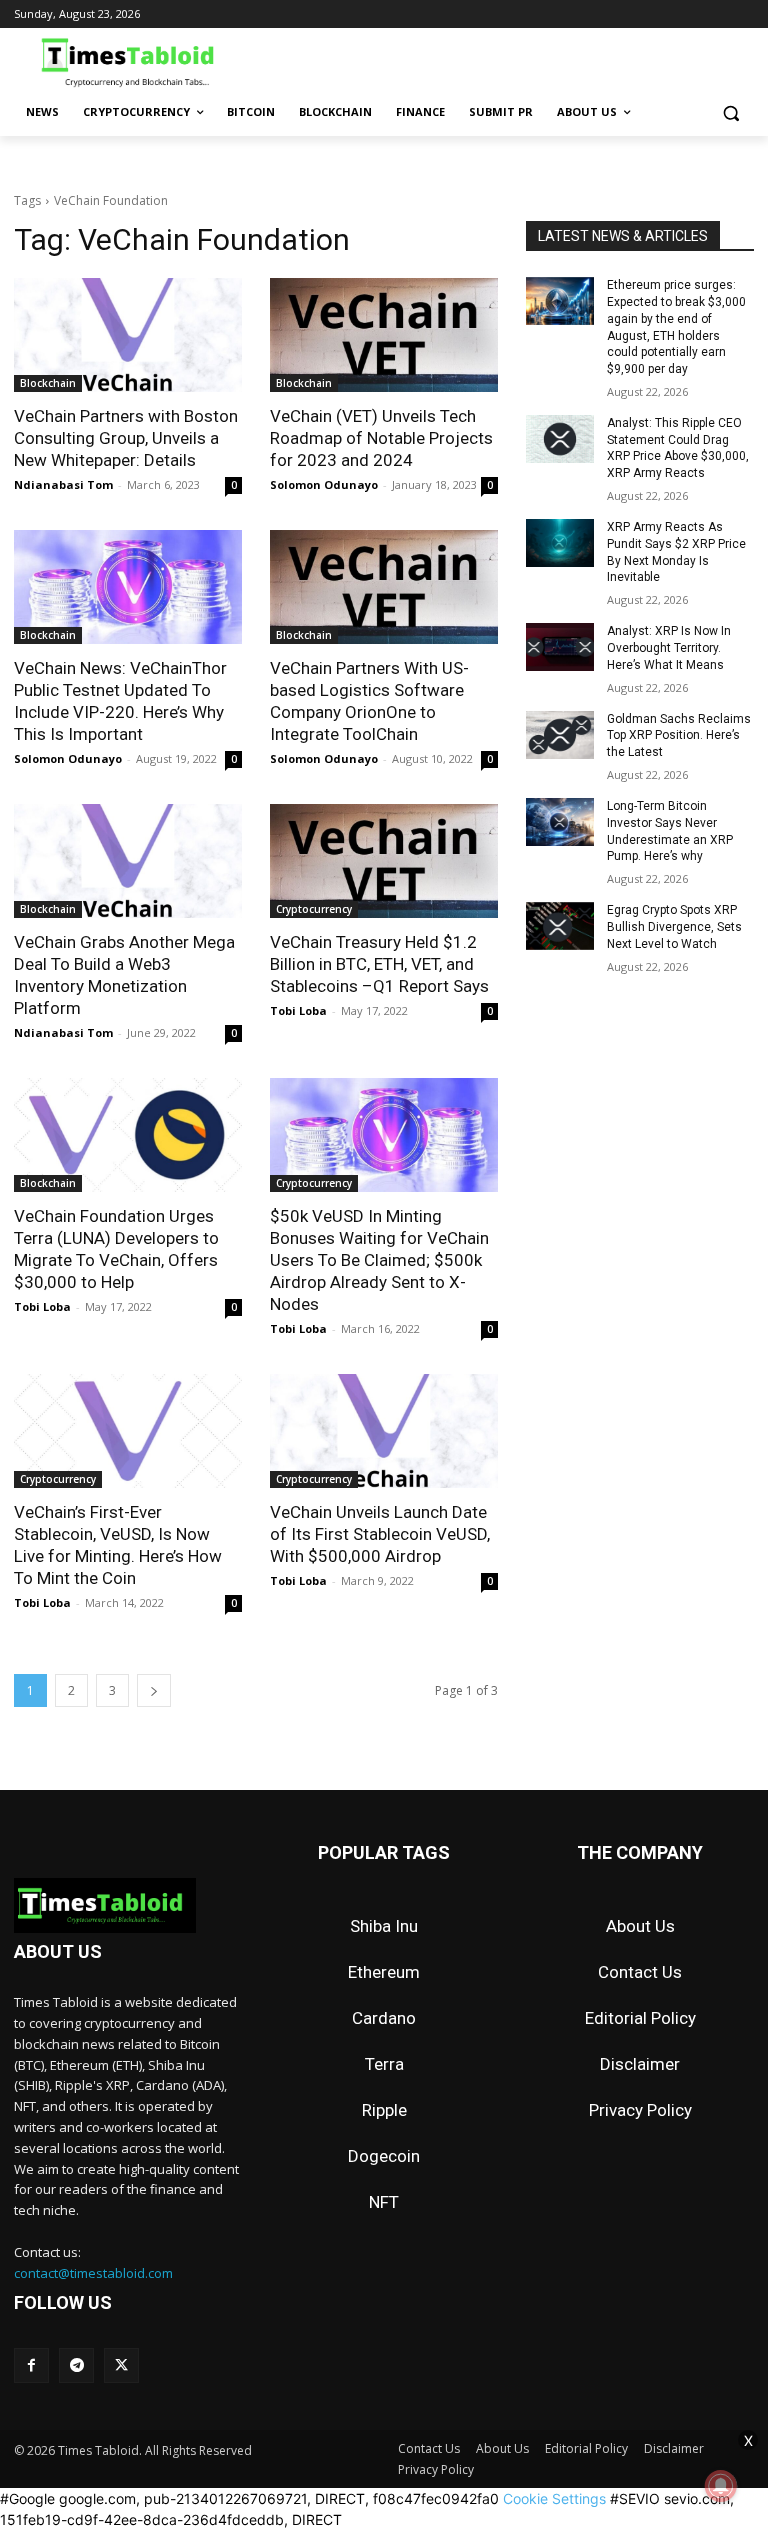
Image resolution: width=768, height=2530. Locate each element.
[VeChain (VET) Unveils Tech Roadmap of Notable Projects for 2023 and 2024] (384, 335)
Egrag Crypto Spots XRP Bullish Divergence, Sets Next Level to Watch (674, 927)
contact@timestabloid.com (93, 2273)
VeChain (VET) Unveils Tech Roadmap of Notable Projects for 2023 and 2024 (381, 438)
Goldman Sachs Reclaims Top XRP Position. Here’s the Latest (679, 736)
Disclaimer (640, 2064)
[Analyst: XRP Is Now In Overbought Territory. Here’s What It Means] (560, 647)
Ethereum (384, 1972)
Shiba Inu (384, 1926)
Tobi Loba (298, 1010)
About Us (640, 1926)
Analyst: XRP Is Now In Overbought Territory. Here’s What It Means (669, 648)
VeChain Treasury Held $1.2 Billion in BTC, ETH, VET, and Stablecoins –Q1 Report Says (379, 964)
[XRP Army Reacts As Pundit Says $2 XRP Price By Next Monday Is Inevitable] (560, 543)
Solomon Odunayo (324, 484)
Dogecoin (384, 2156)
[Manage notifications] (721, 2486)
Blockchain (48, 383)
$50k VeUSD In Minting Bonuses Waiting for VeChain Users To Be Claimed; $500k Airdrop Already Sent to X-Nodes (379, 1260)
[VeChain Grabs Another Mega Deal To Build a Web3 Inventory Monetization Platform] (128, 861)
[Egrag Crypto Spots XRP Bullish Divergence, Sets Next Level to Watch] (560, 926)
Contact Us (640, 1972)
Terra (384, 2064)
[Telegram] (76, 2365)
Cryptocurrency (314, 909)
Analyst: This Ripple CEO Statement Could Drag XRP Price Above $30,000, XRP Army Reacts (678, 448)
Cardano (384, 2018)
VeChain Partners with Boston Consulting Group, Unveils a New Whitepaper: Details (126, 438)
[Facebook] (31, 2365)
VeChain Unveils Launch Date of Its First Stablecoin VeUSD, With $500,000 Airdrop (380, 1534)
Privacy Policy (640, 2110)
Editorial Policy (640, 2018)
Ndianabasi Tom (63, 484)
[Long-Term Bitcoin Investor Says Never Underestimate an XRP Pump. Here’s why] (560, 822)
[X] (121, 2365)
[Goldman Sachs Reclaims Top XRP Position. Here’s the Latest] (560, 735)
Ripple (384, 2110)
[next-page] (154, 1690)
